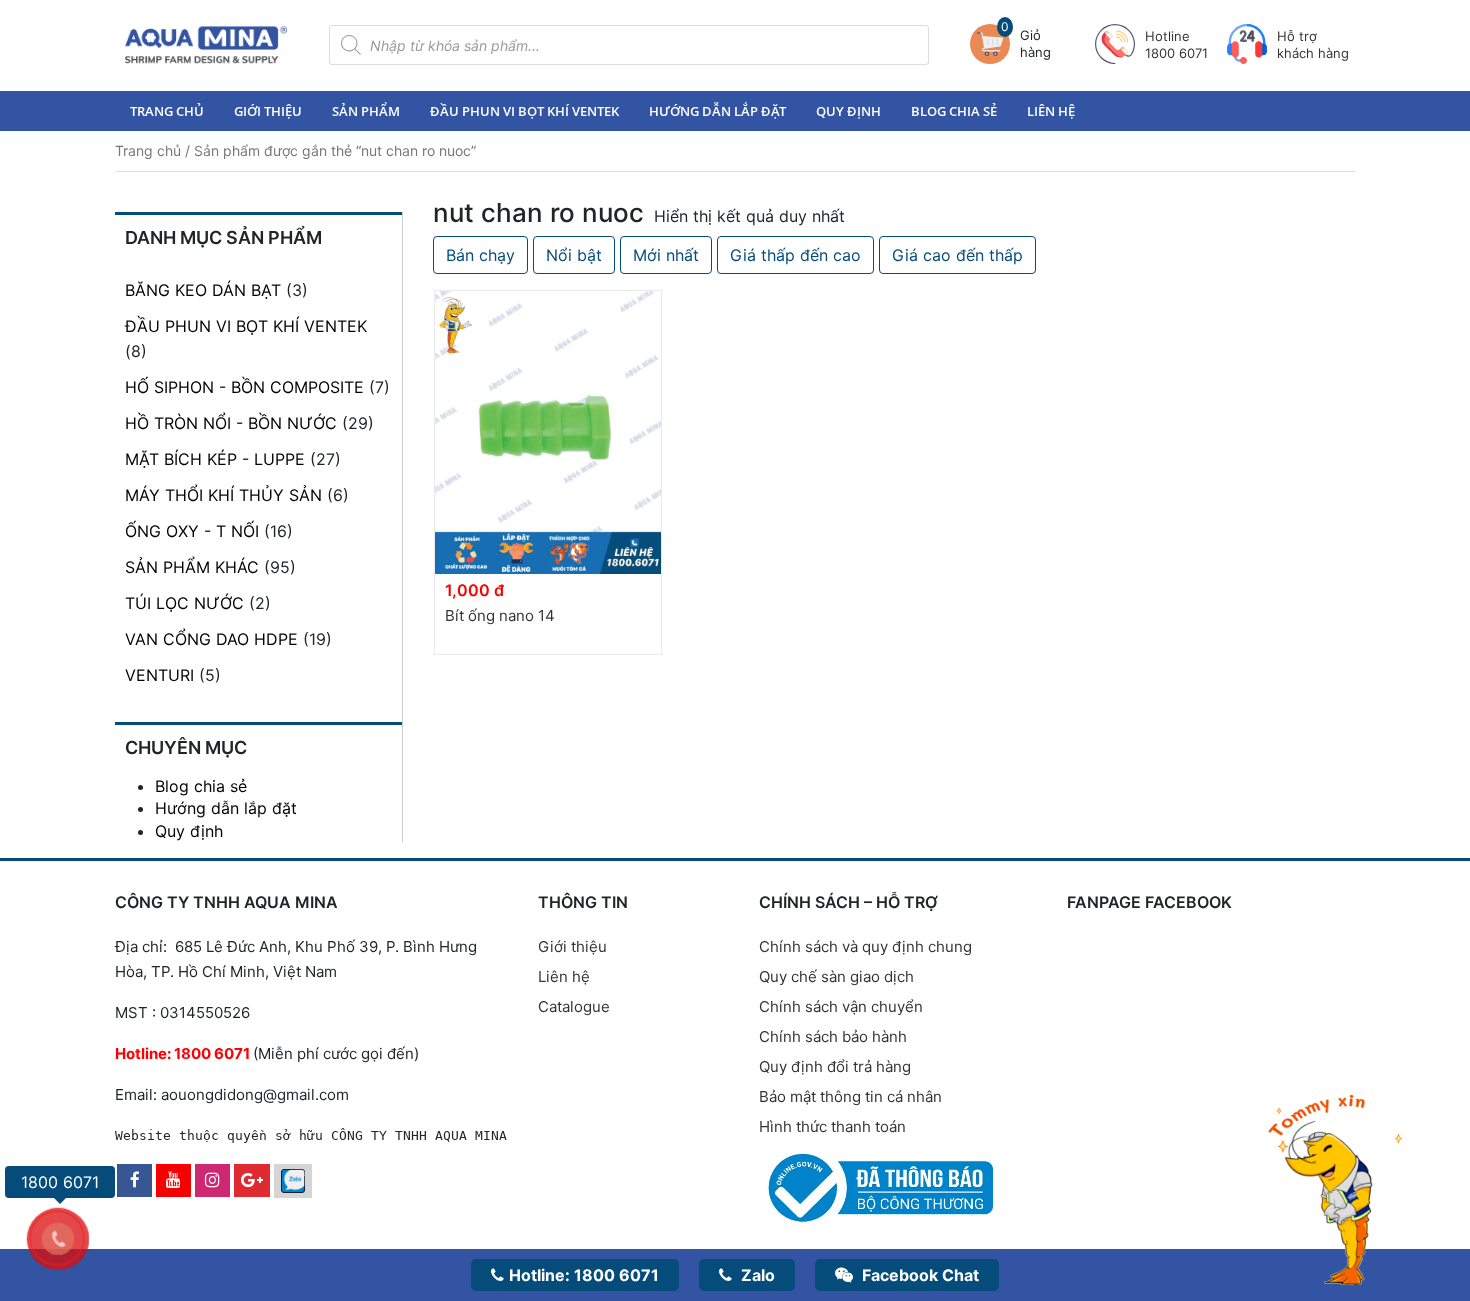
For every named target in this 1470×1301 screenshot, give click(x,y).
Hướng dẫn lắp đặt (717, 111)
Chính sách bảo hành (833, 1036)
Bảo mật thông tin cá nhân (850, 1096)
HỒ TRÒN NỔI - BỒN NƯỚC (231, 423)
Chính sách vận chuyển (841, 1006)
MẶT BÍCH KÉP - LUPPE (215, 459)
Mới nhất (666, 255)
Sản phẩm (366, 111)
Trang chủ (167, 111)
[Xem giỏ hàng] (995, 44)
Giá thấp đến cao (795, 255)
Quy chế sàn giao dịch (836, 976)
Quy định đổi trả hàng (835, 1066)
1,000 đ (474, 590)
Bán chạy (480, 255)
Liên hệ (1051, 111)
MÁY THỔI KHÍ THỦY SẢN (223, 495)
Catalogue (574, 1006)
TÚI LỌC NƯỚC (184, 603)
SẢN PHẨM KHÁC (192, 567)
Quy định (848, 111)
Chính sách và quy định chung (865, 946)
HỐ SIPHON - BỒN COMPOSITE (244, 387)
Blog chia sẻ (954, 111)
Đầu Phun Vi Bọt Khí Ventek (524, 111)
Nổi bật (574, 255)
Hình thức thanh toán (832, 1126)
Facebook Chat (918, 1275)
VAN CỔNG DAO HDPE (211, 639)
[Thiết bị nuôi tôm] (206, 44)
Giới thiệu (268, 111)
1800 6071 (584, 1275)
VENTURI (159, 675)
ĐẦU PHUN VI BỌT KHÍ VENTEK (246, 326)
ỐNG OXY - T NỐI (192, 531)
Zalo (756, 1275)
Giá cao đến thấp (957, 255)
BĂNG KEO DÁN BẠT (203, 290)
